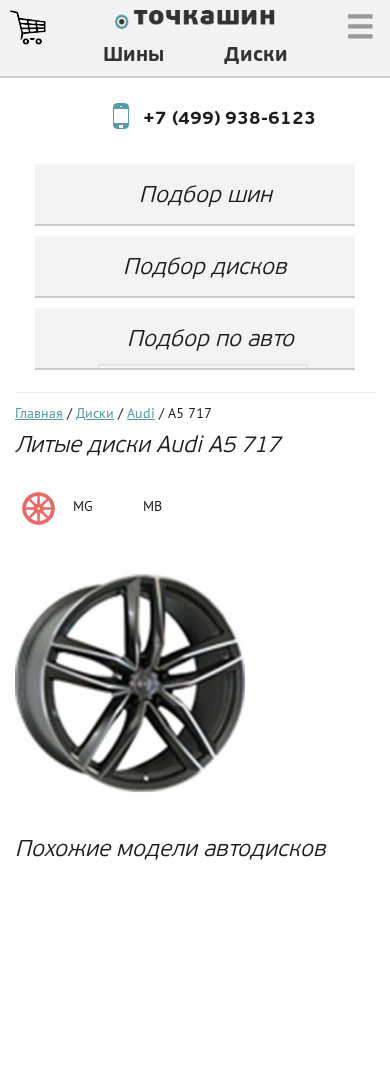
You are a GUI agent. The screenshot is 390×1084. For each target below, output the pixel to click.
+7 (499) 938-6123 (210, 120)
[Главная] (195, 22)
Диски (256, 56)
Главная (39, 414)
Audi (141, 414)
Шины (133, 56)
